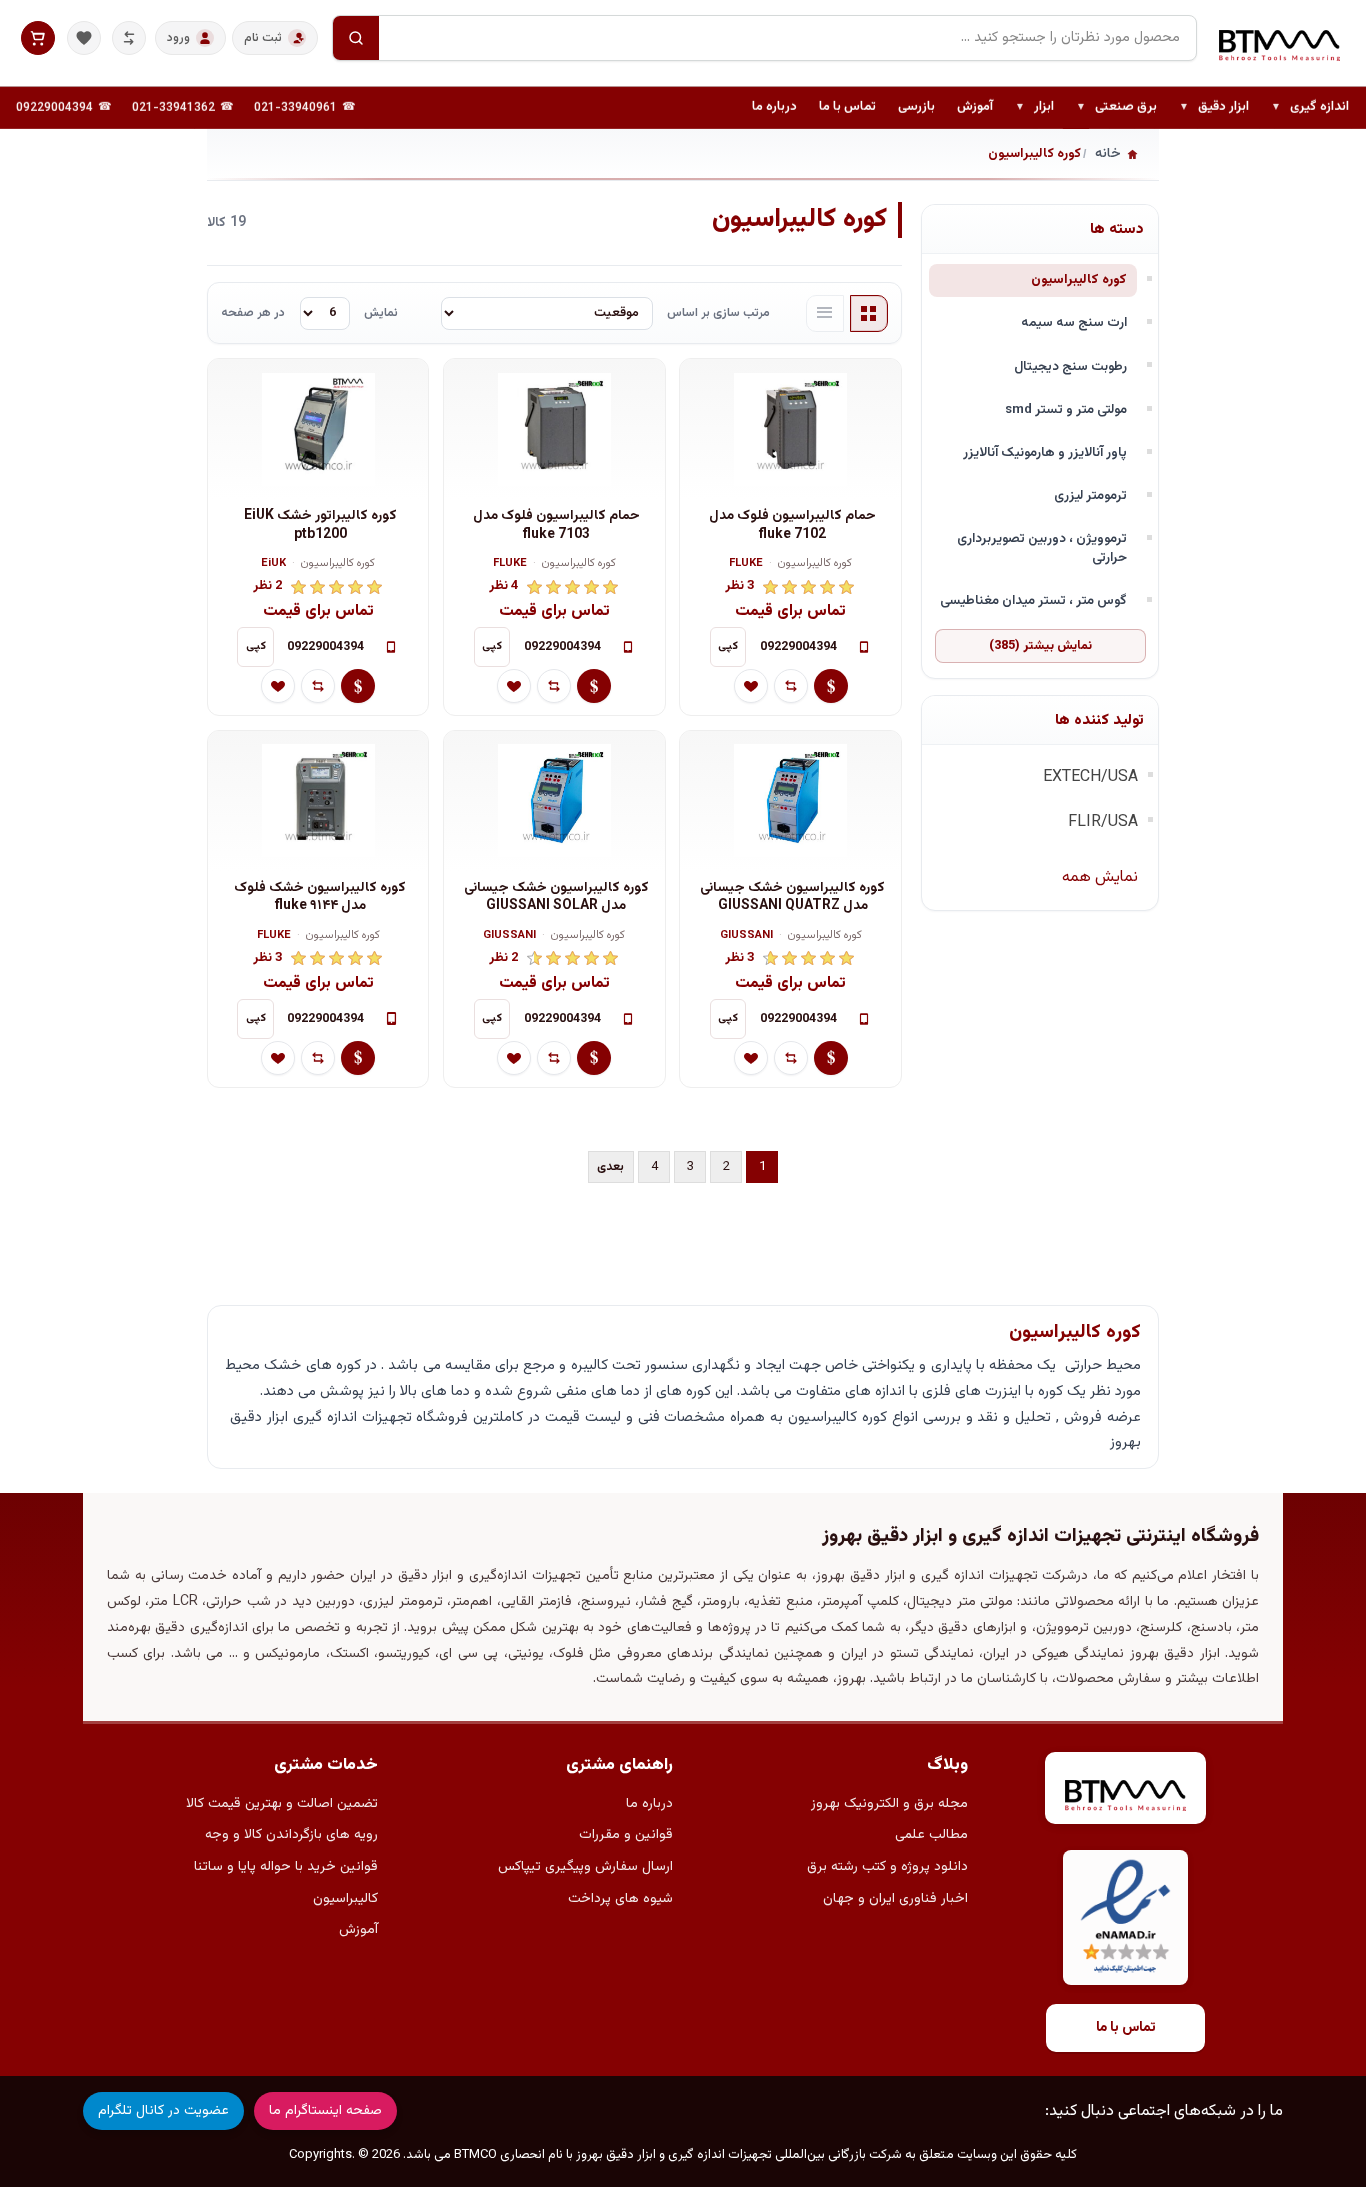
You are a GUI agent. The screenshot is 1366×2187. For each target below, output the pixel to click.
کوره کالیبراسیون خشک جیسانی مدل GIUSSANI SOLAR (556, 897)
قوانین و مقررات (626, 1835)
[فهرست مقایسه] (129, 38)
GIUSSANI (746, 936)
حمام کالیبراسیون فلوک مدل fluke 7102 (792, 525)
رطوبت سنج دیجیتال (1070, 366)
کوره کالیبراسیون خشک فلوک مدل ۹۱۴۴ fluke (320, 897)
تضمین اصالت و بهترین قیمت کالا (282, 1804)
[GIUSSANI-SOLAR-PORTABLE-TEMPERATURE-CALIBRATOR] (554, 801)
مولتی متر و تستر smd (1066, 409)
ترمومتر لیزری (1090, 495)
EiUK (273, 564)
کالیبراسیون (345, 1899)
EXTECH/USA (1090, 777)
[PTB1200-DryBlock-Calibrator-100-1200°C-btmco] (318, 429)
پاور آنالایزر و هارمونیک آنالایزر (1045, 452)
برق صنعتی (1116, 108)
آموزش (975, 107)
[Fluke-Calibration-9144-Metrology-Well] (318, 801)
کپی (728, 646)
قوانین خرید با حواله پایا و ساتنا (286, 1867)
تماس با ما (847, 107)
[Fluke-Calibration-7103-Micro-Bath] (554, 429)
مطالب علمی (931, 1835)
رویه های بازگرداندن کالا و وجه (291, 1835)
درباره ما (774, 107)
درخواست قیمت (831, 686)
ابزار (1034, 108)
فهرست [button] (825, 314)
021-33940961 (295, 108)
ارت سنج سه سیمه (1074, 322)
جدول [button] (869, 314)
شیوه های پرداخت (620, 1899)
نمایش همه (1100, 877)
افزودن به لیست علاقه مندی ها (751, 686)
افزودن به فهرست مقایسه (791, 686)
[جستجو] (356, 38)
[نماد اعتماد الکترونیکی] (1125, 1917)
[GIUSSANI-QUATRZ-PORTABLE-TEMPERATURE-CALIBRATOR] (790, 801)
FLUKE (746, 564)
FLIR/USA (1103, 822)
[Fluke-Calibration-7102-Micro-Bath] (790, 429)
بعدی (610, 1167)
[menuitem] (1310, 108)
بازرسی (916, 107)
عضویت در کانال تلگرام (163, 2111)
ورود (178, 38)
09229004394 (54, 108)
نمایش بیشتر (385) (1040, 646)
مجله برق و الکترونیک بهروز (889, 1804)
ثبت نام (263, 38)
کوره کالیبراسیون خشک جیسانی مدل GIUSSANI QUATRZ (792, 897)
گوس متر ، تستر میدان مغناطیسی (1033, 600)
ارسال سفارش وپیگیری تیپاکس (585, 1867)
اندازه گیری (1310, 108)
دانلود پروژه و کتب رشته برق (887, 1867)
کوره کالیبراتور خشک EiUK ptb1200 (320, 525)
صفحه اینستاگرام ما (325, 2111)
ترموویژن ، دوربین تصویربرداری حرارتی (1042, 548)
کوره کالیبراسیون (1079, 279)
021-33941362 (173, 108)
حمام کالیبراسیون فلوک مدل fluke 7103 (556, 525)
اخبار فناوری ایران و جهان (895, 1899)
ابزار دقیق (1214, 108)
